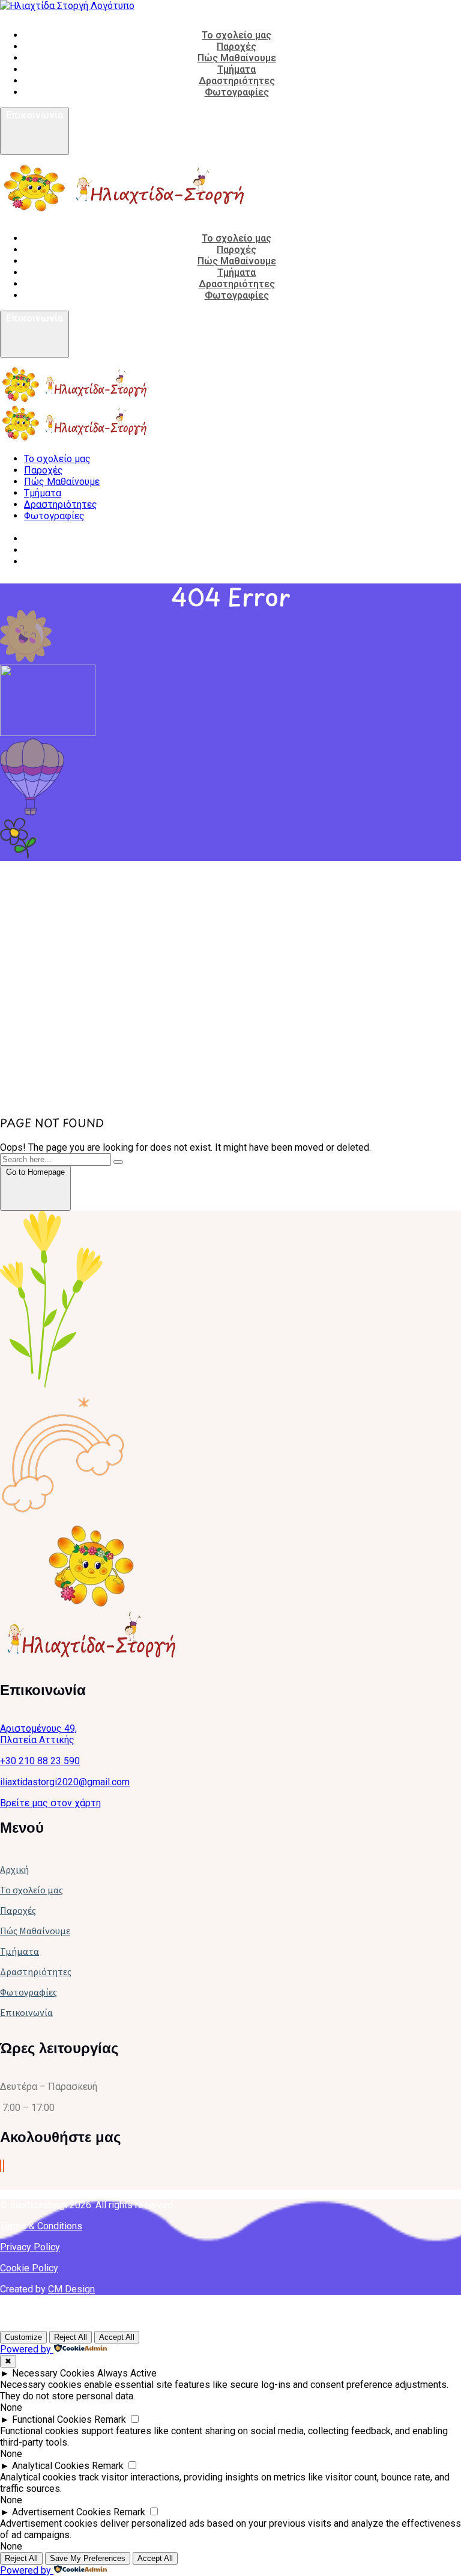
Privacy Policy (30, 2247)
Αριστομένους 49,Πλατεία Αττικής (38, 1734)
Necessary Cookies (53, 2373)
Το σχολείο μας (32, 1890)
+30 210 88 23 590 (40, 1761)
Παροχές (18, 1910)
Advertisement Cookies (62, 2512)
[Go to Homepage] (35, 1204)
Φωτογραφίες (29, 1992)
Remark (110, 2419)
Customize (23, 2337)
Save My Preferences (88, 2558)
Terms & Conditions (41, 2226)
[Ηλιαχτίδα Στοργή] (75, 399)
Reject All (71, 2337)
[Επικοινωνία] (35, 148)
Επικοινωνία (26, 2012)
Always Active (127, 2373)
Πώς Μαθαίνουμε (35, 1931)
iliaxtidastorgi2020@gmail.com (65, 1782)
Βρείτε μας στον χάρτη (50, 1803)
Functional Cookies (52, 2419)
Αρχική (14, 1869)
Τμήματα (20, 1951)
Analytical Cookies (51, 2466)
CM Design (71, 2289)
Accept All (117, 2337)
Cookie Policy (29, 2268)
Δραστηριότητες (36, 1972)
